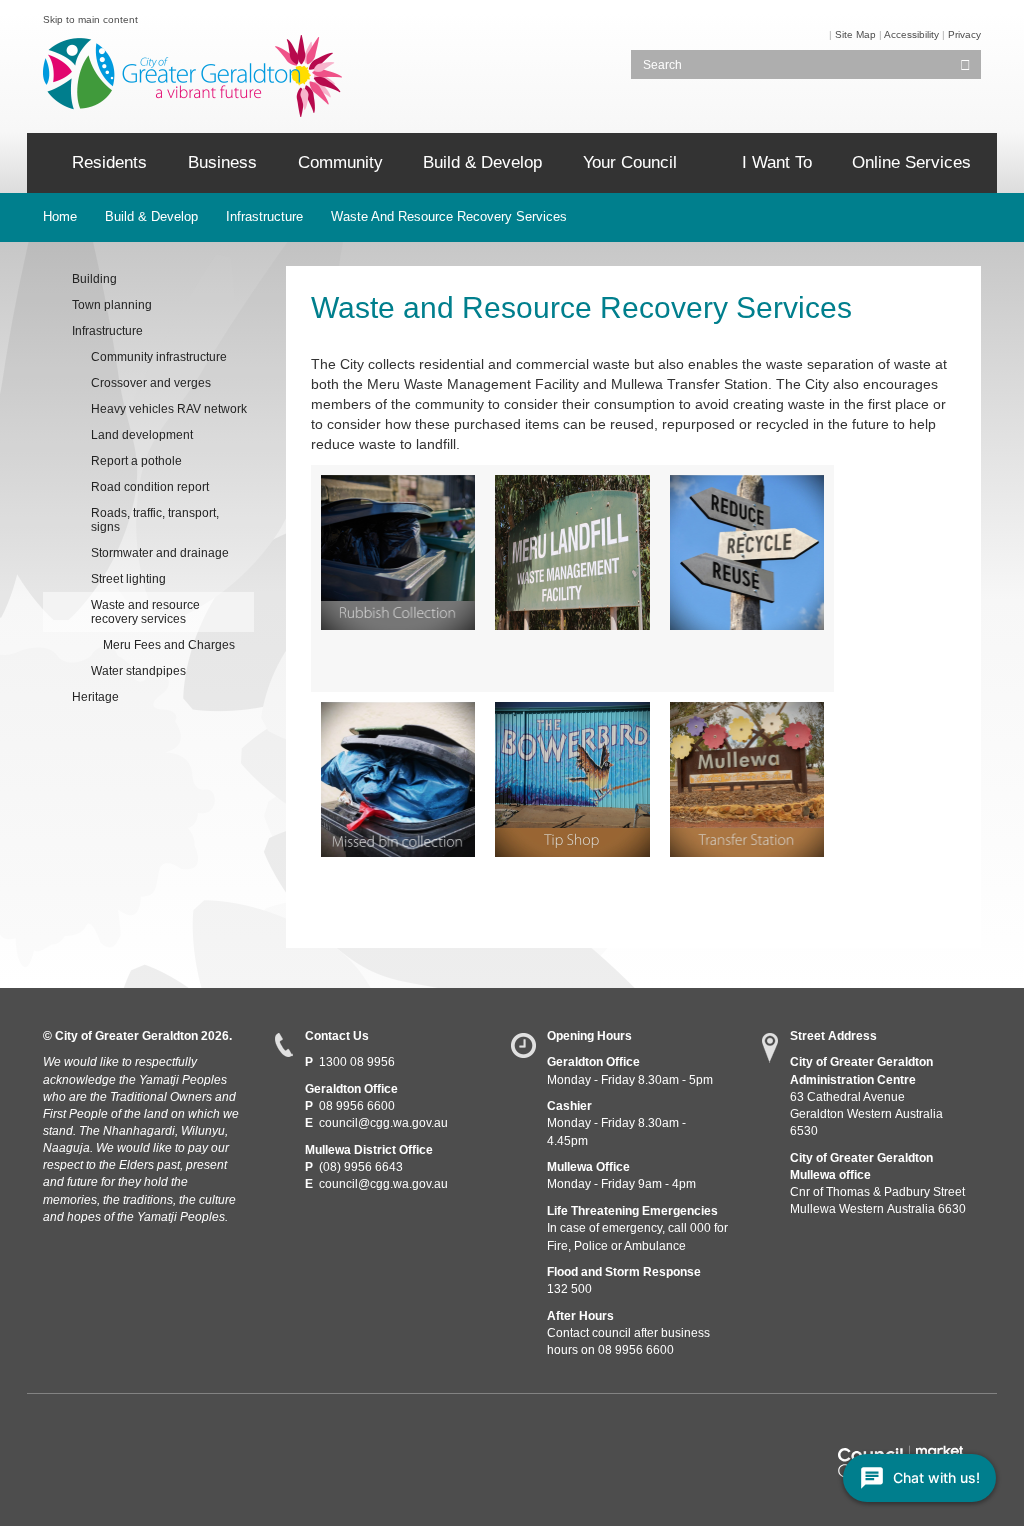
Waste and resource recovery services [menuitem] (145, 612)
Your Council (630, 162)
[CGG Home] (42, 163)
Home (60, 216)
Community (340, 162)
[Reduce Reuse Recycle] (747, 552)
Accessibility (911, 34)
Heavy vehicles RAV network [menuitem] (169, 409)
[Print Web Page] (827, 34)
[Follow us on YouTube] (128, 1430)
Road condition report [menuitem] (150, 487)
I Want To (777, 162)
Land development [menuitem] (142, 435)
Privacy (964, 34)
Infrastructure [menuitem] (107, 331)
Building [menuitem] (94, 279)
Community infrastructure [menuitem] (159, 357)
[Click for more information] (572, 779)
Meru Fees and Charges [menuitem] (169, 645)
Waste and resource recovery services (449, 216)
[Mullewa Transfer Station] (747, 779)
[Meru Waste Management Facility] (572, 552)
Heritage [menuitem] (95, 697)
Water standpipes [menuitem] (138, 671)
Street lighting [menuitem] (128, 579)
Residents (109, 162)
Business (222, 162)
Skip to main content (90, 19)
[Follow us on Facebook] (55, 1430)
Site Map (855, 34)
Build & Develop (482, 162)
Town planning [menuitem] (112, 305)
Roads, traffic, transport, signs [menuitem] (155, 520)
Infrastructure (264, 216)
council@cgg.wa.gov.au (383, 1123)
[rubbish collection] (398, 552)
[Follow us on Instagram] (165, 1430)
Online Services (911, 162)
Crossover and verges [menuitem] (151, 383)
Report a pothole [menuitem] (136, 461)
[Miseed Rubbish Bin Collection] (398, 779)
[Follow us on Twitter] (92, 1430)
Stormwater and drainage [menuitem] (160, 553)
